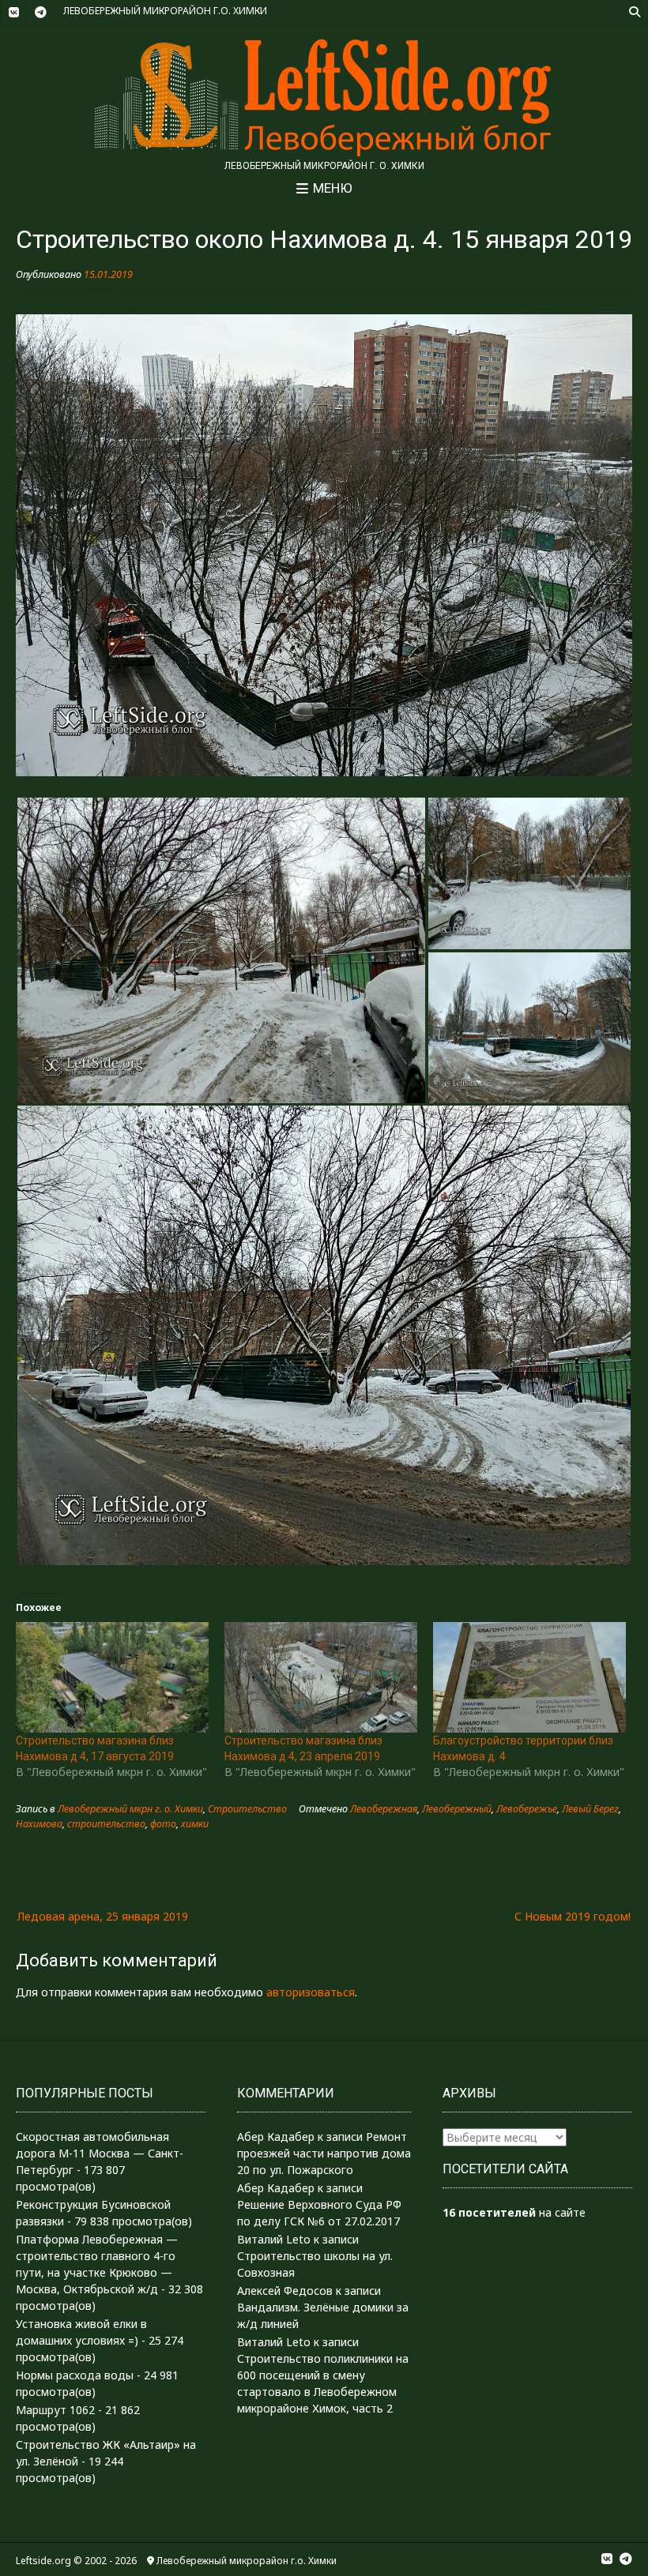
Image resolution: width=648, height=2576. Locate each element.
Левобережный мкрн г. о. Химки (130, 1809)
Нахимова (39, 1824)
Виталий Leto (274, 2239)
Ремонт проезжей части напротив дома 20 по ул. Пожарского (324, 2153)
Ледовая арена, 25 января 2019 (103, 1916)
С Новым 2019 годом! (573, 1916)
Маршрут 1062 (55, 2410)
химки (195, 1824)
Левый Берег (590, 1809)
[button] (221, 950)
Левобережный (457, 1809)
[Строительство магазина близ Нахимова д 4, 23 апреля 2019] (321, 1677)
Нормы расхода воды (75, 2375)
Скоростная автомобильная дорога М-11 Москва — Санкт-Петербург (100, 2153)
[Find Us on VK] (13, 13)
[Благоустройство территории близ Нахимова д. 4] (529, 1677)
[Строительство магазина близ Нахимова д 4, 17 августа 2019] (112, 1677)
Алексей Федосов (285, 2291)
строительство (106, 1824)
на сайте (514, 2212)
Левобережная (384, 1809)
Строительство (247, 1809)
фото (163, 1824)
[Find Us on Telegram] (40, 13)
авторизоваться (311, 1992)
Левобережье (527, 1809)
